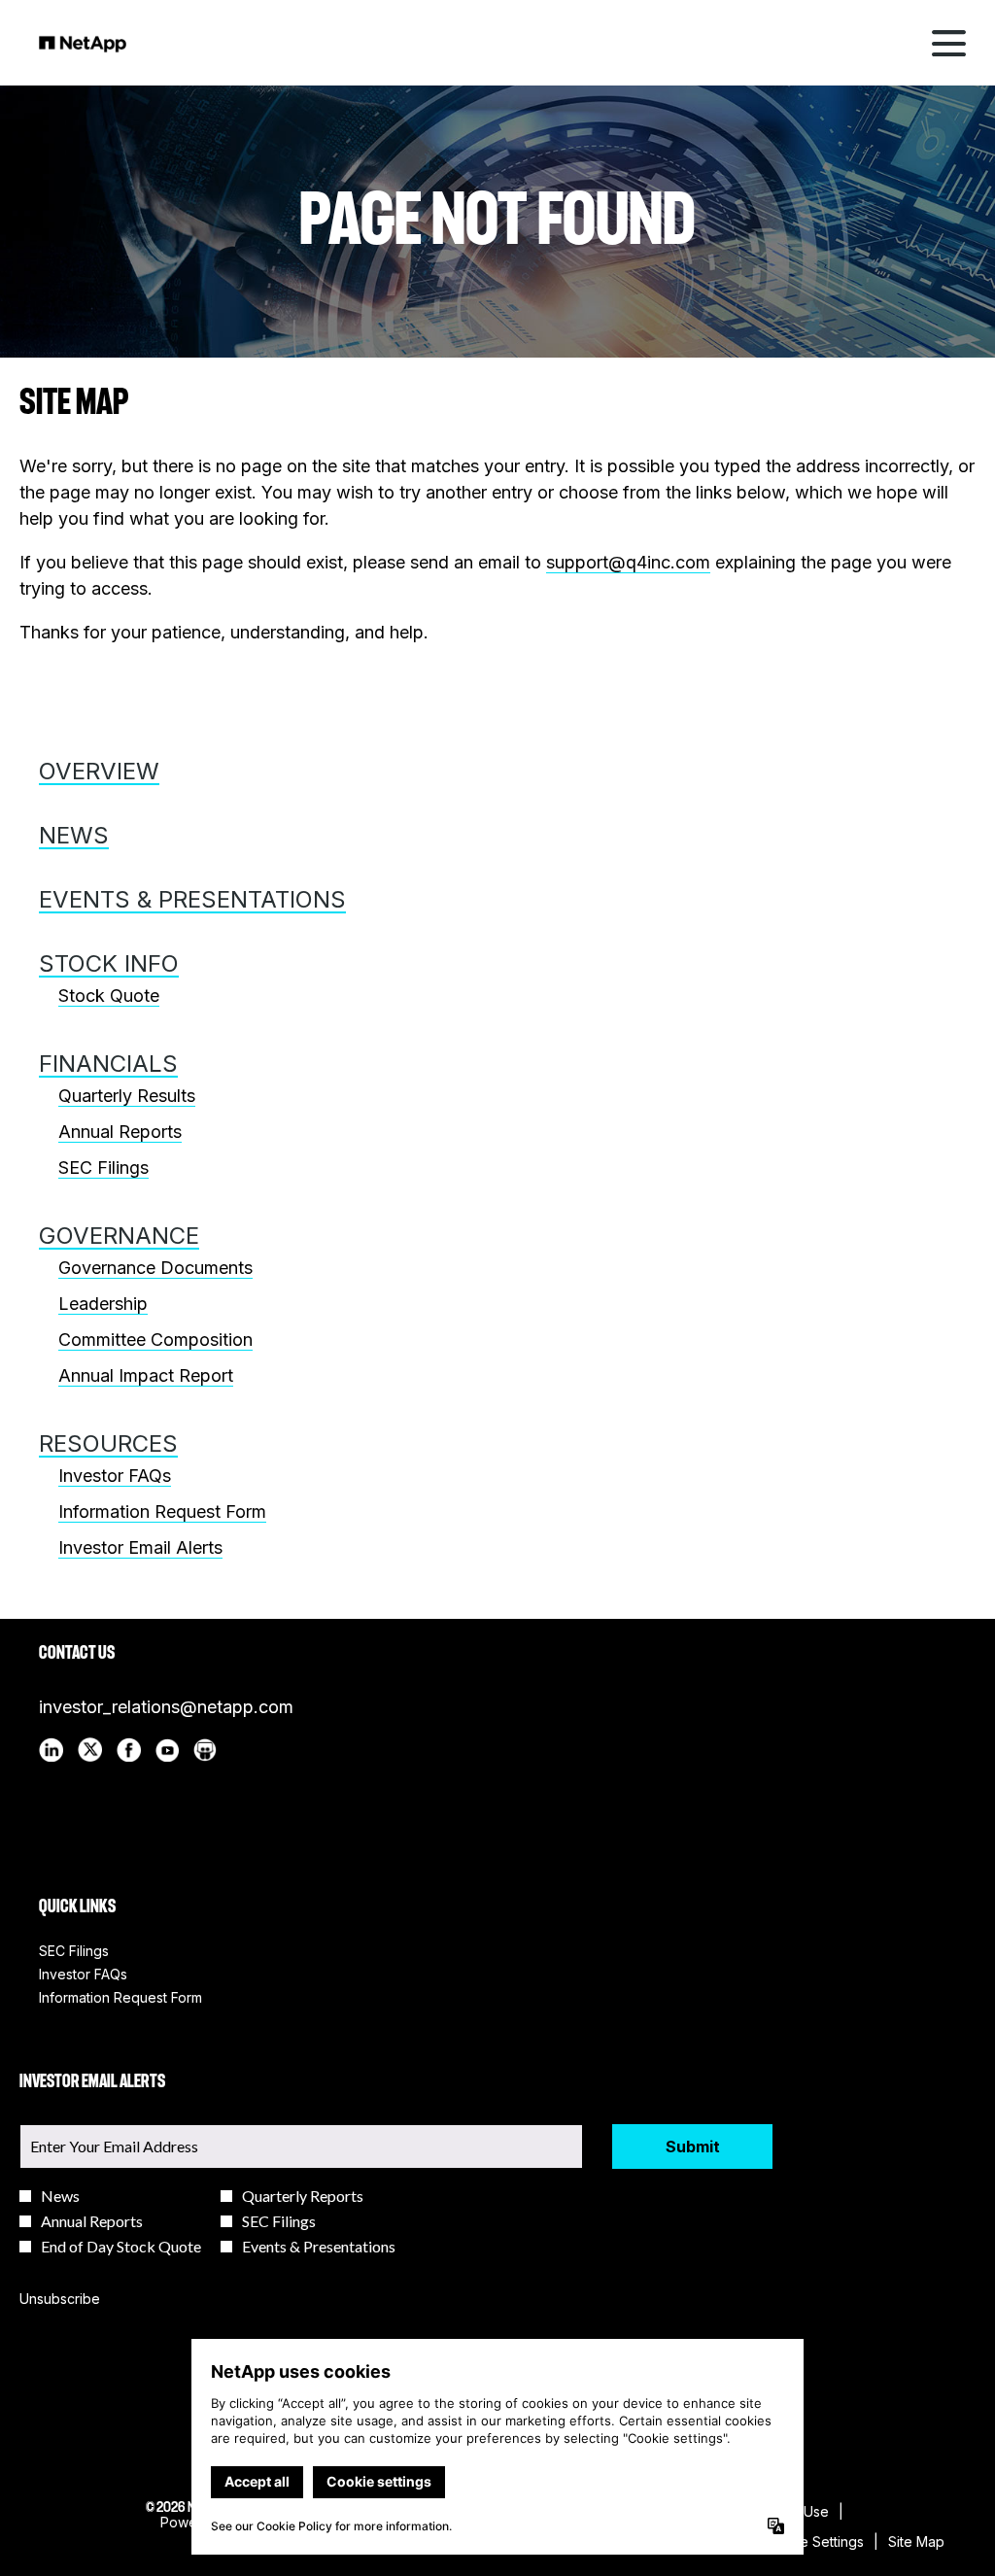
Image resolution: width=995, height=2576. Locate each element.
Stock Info (109, 963)
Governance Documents (155, 1268)
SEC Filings (103, 1168)
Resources (108, 1443)
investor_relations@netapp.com (166, 1707)
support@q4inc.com (628, 562)
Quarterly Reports (303, 2196)
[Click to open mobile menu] (949, 43)
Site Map (916, 2542)
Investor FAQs (115, 1476)
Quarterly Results (127, 1096)
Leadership (103, 1304)
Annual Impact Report (146, 1375)
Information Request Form (162, 1511)
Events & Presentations (192, 899)
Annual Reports (120, 1132)
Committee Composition (155, 1340)
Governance (119, 1236)
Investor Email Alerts (140, 1547)
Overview (99, 771)
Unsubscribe (60, 2299)
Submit (693, 2147)
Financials (108, 1064)
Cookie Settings (813, 2542)
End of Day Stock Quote (121, 2247)
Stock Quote (109, 996)
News (74, 835)
